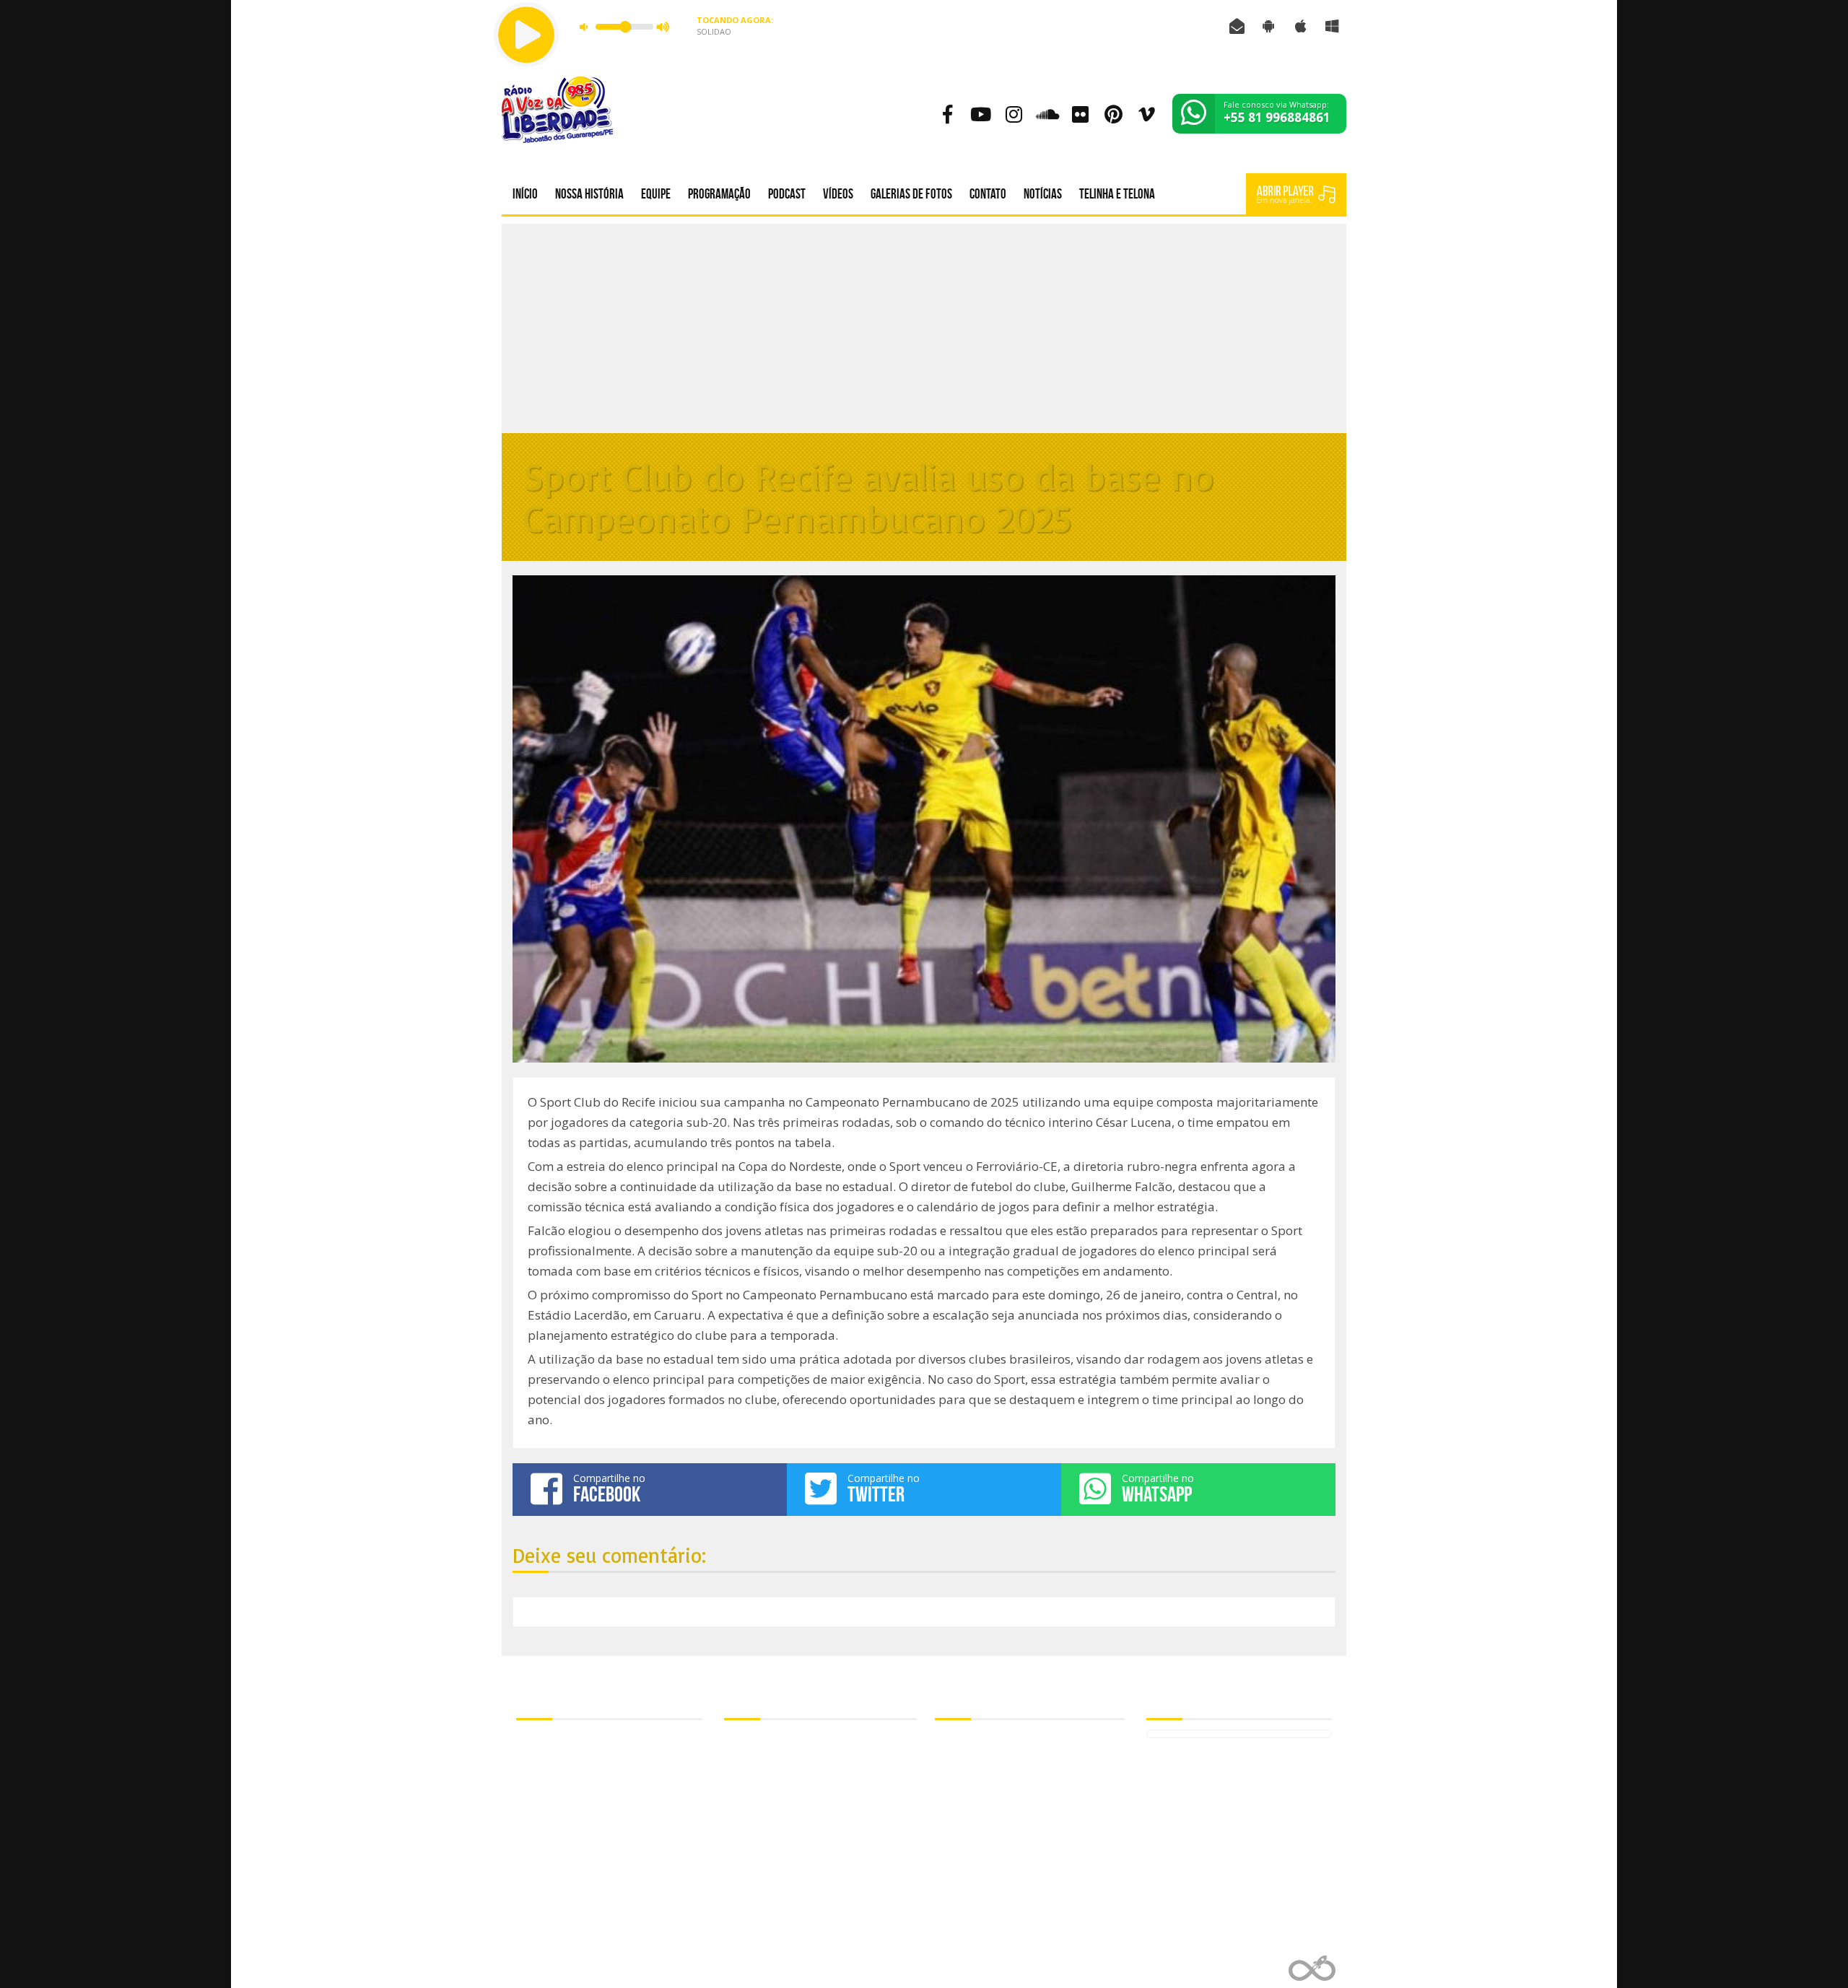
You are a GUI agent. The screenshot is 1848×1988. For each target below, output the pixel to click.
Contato (988, 194)
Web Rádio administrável (1312, 1968)
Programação (719, 194)
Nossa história (589, 194)
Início (525, 194)
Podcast (787, 194)
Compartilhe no (609, 1488)
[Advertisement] (924, 325)
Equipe (656, 194)
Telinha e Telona (1117, 194)
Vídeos (838, 194)
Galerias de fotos (911, 194)
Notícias (1043, 194)
